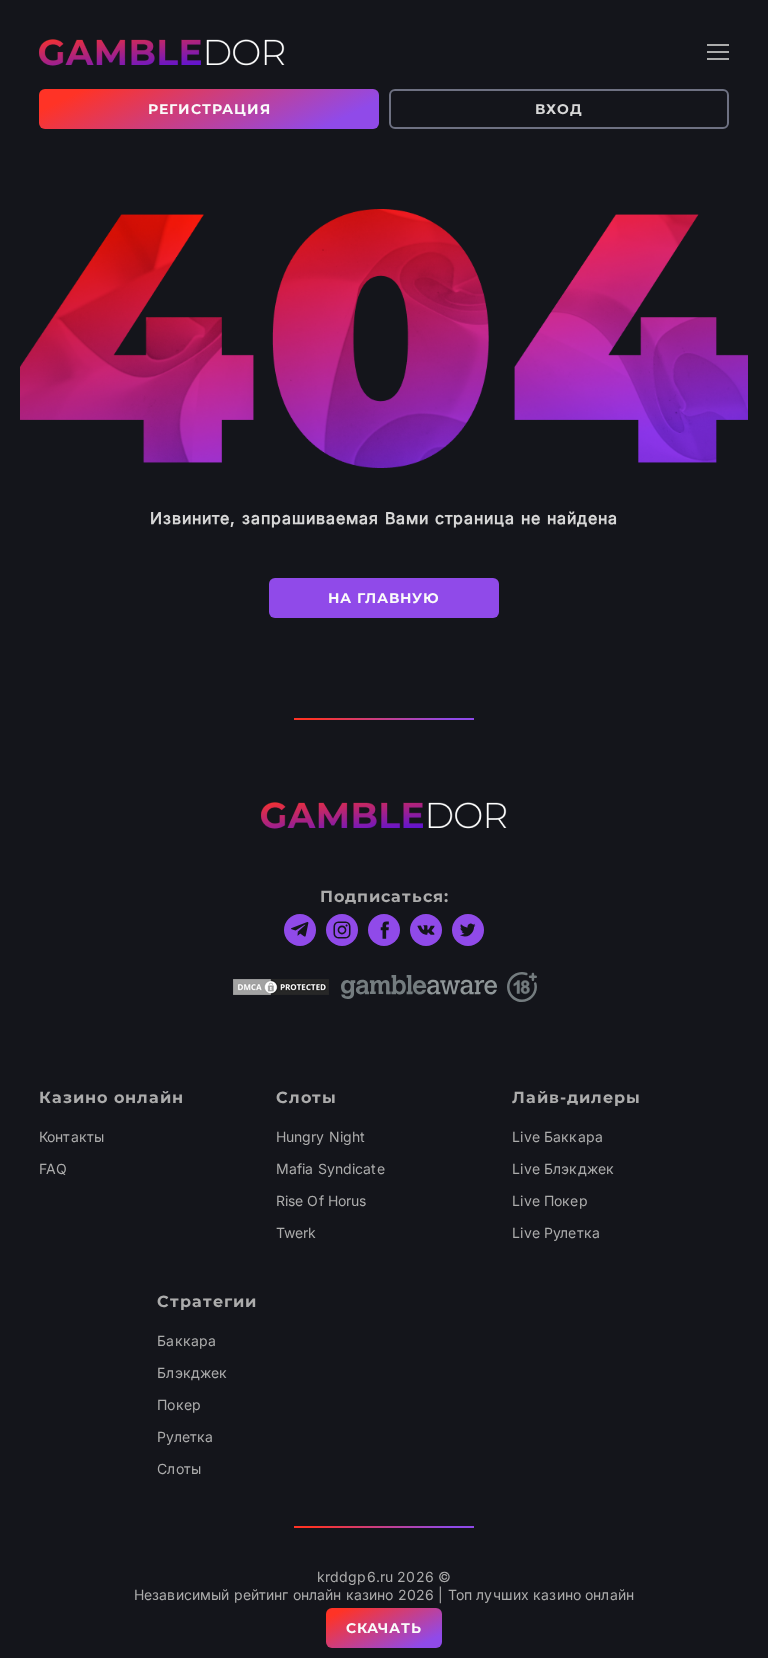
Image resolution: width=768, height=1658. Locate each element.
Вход (559, 109)
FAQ (53, 1168)
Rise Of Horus (321, 1200)
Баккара (186, 1340)
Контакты (71, 1136)
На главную (384, 598)
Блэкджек (192, 1372)
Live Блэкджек (563, 1168)
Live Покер (549, 1200)
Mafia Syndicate (330, 1168)
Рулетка (185, 1436)
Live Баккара (557, 1136)
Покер (179, 1404)
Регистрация (209, 109)
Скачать (384, 1628)
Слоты (179, 1468)
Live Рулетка (556, 1232)
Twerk (296, 1232)
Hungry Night (321, 1136)
